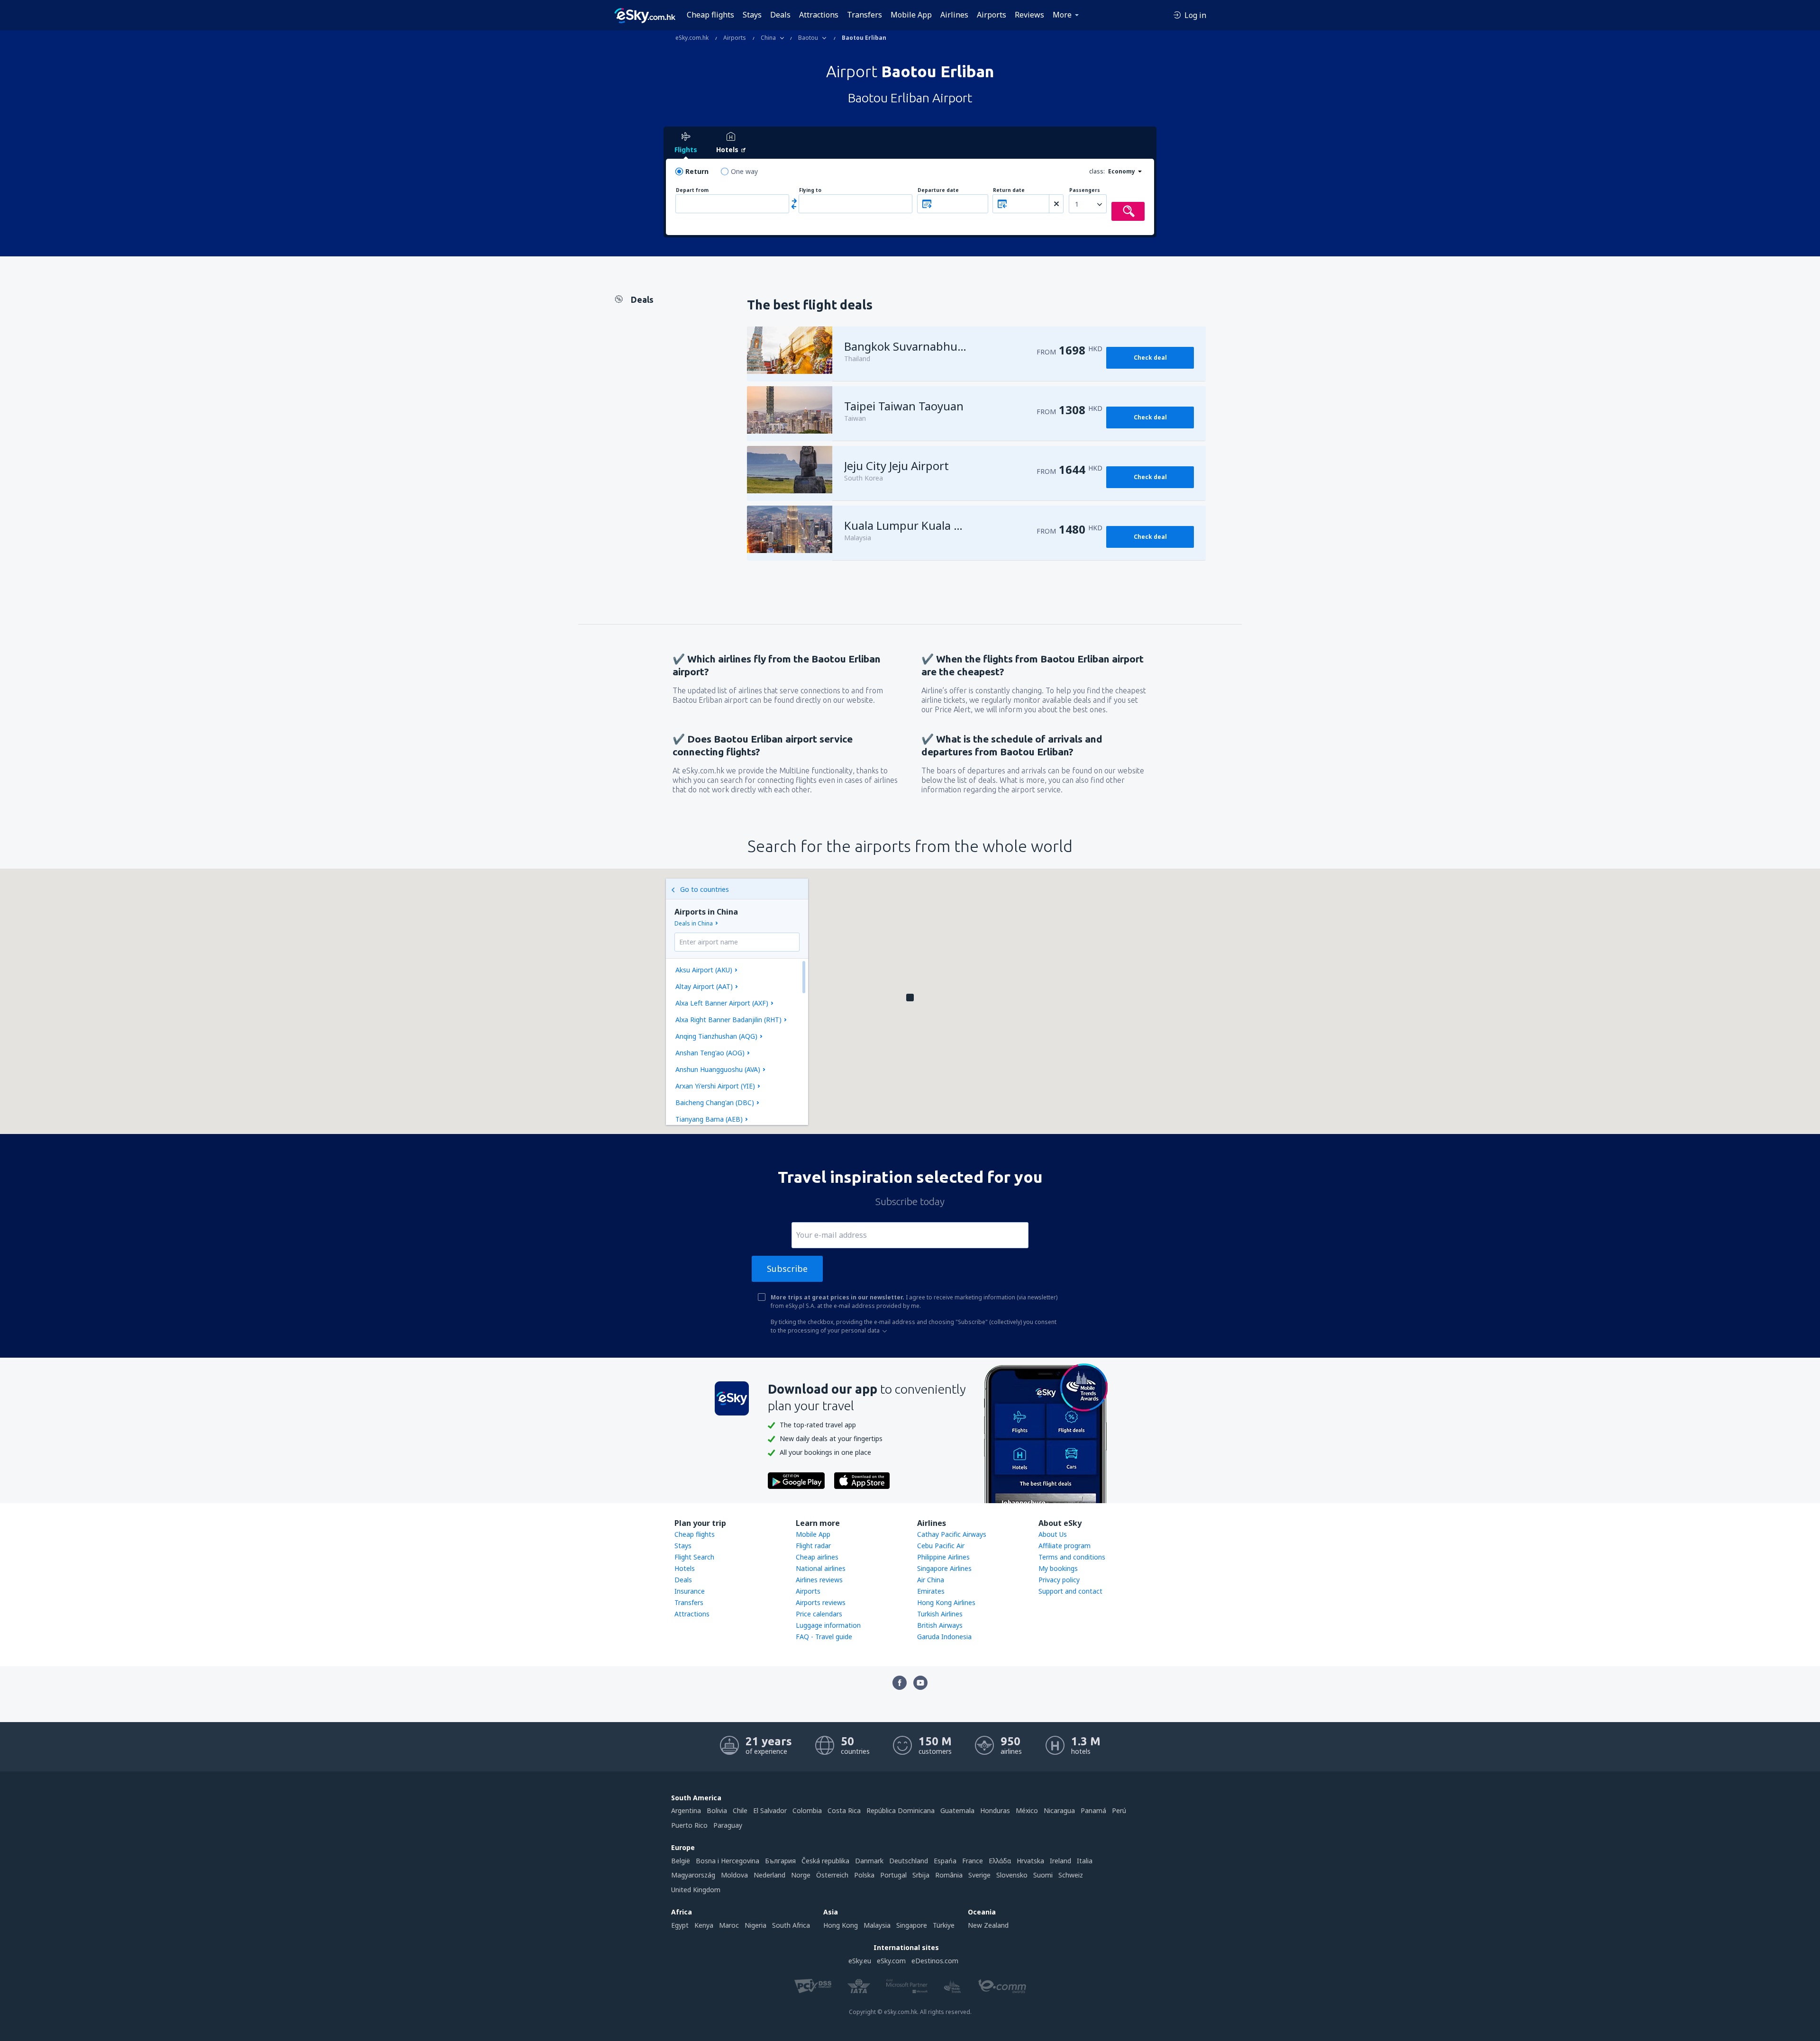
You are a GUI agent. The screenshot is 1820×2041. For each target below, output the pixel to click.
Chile (740, 1810)
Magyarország (693, 1875)
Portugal (893, 1875)
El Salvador (770, 1810)
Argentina (686, 1810)
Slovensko (1012, 1875)
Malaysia (877, 1925)
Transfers (864, 15)
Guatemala (957, 1810)
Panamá (1093, 1810)
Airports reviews (821, 1602)
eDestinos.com (935, 1961)
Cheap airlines (817, 1557)
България (780, 1861)
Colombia (807, 1810)
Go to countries (705, 889)
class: (1097, 171)
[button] (910, 998)
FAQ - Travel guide (824, 1637)
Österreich (832, 1875)
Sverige (979, 1875)
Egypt (680, 1925)
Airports (992, 15)
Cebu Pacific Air (941, 1546)
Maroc (729, 1925)
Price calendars (819, 1614)
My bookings (1058, 1568)
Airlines (954, 15)
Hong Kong (841, 1925)
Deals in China (694, 923)
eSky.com (891, 1961)
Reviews (1029, 15)
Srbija (921, 1875)
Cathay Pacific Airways (952, 1534)
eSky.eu (860, 1961)
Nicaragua (1059, 1810)
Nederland (769, 1875)
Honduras (995, 1810)
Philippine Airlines (943, 1557)
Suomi (1043, 1875)
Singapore (912, 1925)
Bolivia (717, 1810)
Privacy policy (1059, 1580)
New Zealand (988, 1925)
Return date (1009, 190)
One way (744, 171)
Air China (931, 1580)
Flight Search (694, 1557)
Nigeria (755, 1925)
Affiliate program (1065, 1546)
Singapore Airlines (944, 1568)
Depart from (692, 190)
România (949, 1875)
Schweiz (1071, 1875)
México (1027, 1810)
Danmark (869, 1861)
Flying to (810, 190)
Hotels (685, 1568)
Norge (801, 1875)
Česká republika (825, 1861)
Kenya (704, 1925)
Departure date (938, 190)
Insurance (690, 1591)
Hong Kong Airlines (946, 1602)
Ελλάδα (1000, 1861)
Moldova (734, 1875)
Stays (752, 15)
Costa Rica (844, 1810)
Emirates (931, 1591)
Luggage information (828, 1625)
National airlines (821, 1568)
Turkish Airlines (940, 1614)
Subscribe (787, 1269)
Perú (1119, 1810)
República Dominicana (901, 1810)
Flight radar (813, 1546)
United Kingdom (696, 1890)
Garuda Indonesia (944, 1637)
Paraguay (728, 1825)
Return (697, 171)
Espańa (945, 1861)
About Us (1053, 1534)
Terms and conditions (1072, 1557)
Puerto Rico (689, 1825)
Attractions (819, 15)
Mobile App (911, 15)
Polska (864, 1875)
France (973, 1861)
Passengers (1085, 190)
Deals (780, 15)
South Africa (791, 1925)
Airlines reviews (819, 1580)
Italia (1085, 1861)
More (1062, 15)
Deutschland (909, 1861)
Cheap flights (710, 15)
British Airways (940, 1625)
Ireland (1060, 1861)
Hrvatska (1030, 1861)
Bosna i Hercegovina (728, 1861)
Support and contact (1070, 1591)
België (681, 1861)
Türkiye (944, 1925)
